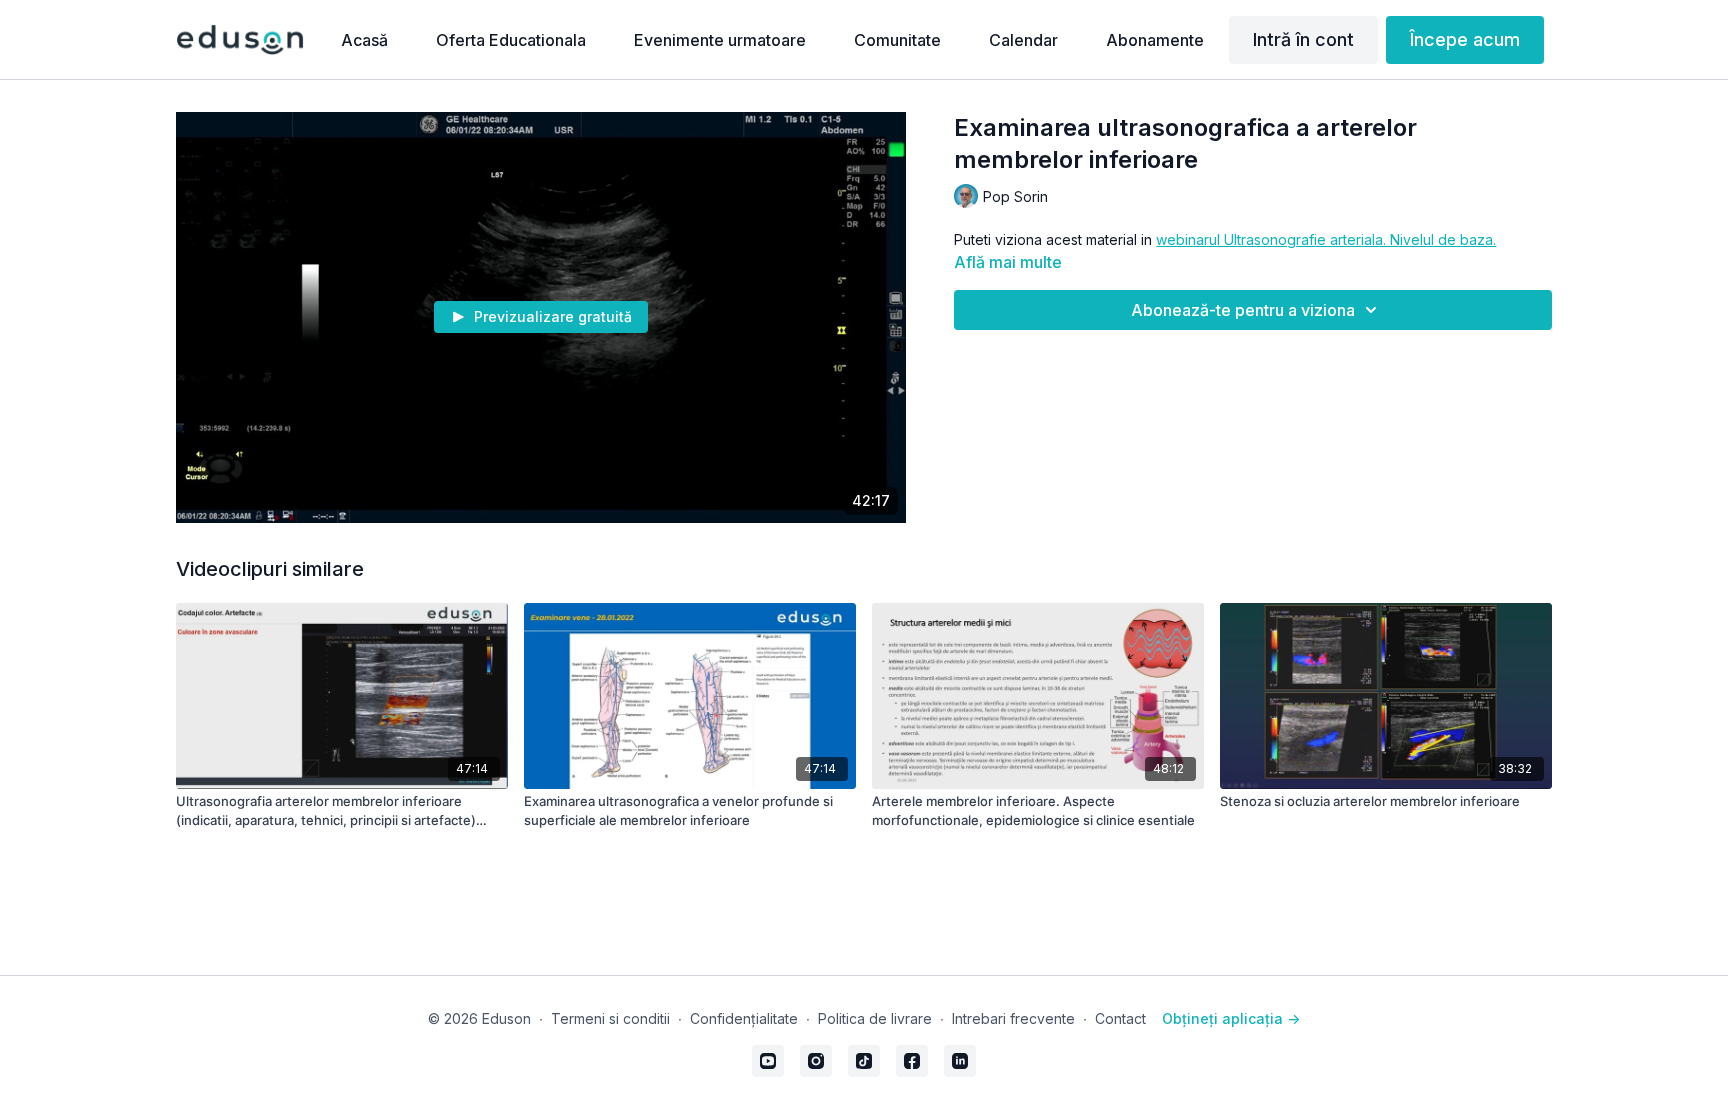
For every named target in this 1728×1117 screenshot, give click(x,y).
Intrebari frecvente (1013, 1018)
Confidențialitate (744, 1018)
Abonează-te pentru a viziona (1243, 310)
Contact (1120, 1018)
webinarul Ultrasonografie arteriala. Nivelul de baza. (1326, 239)
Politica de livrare (875, 1018)
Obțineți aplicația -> (1231, 1018)
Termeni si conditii (610, 1018)
